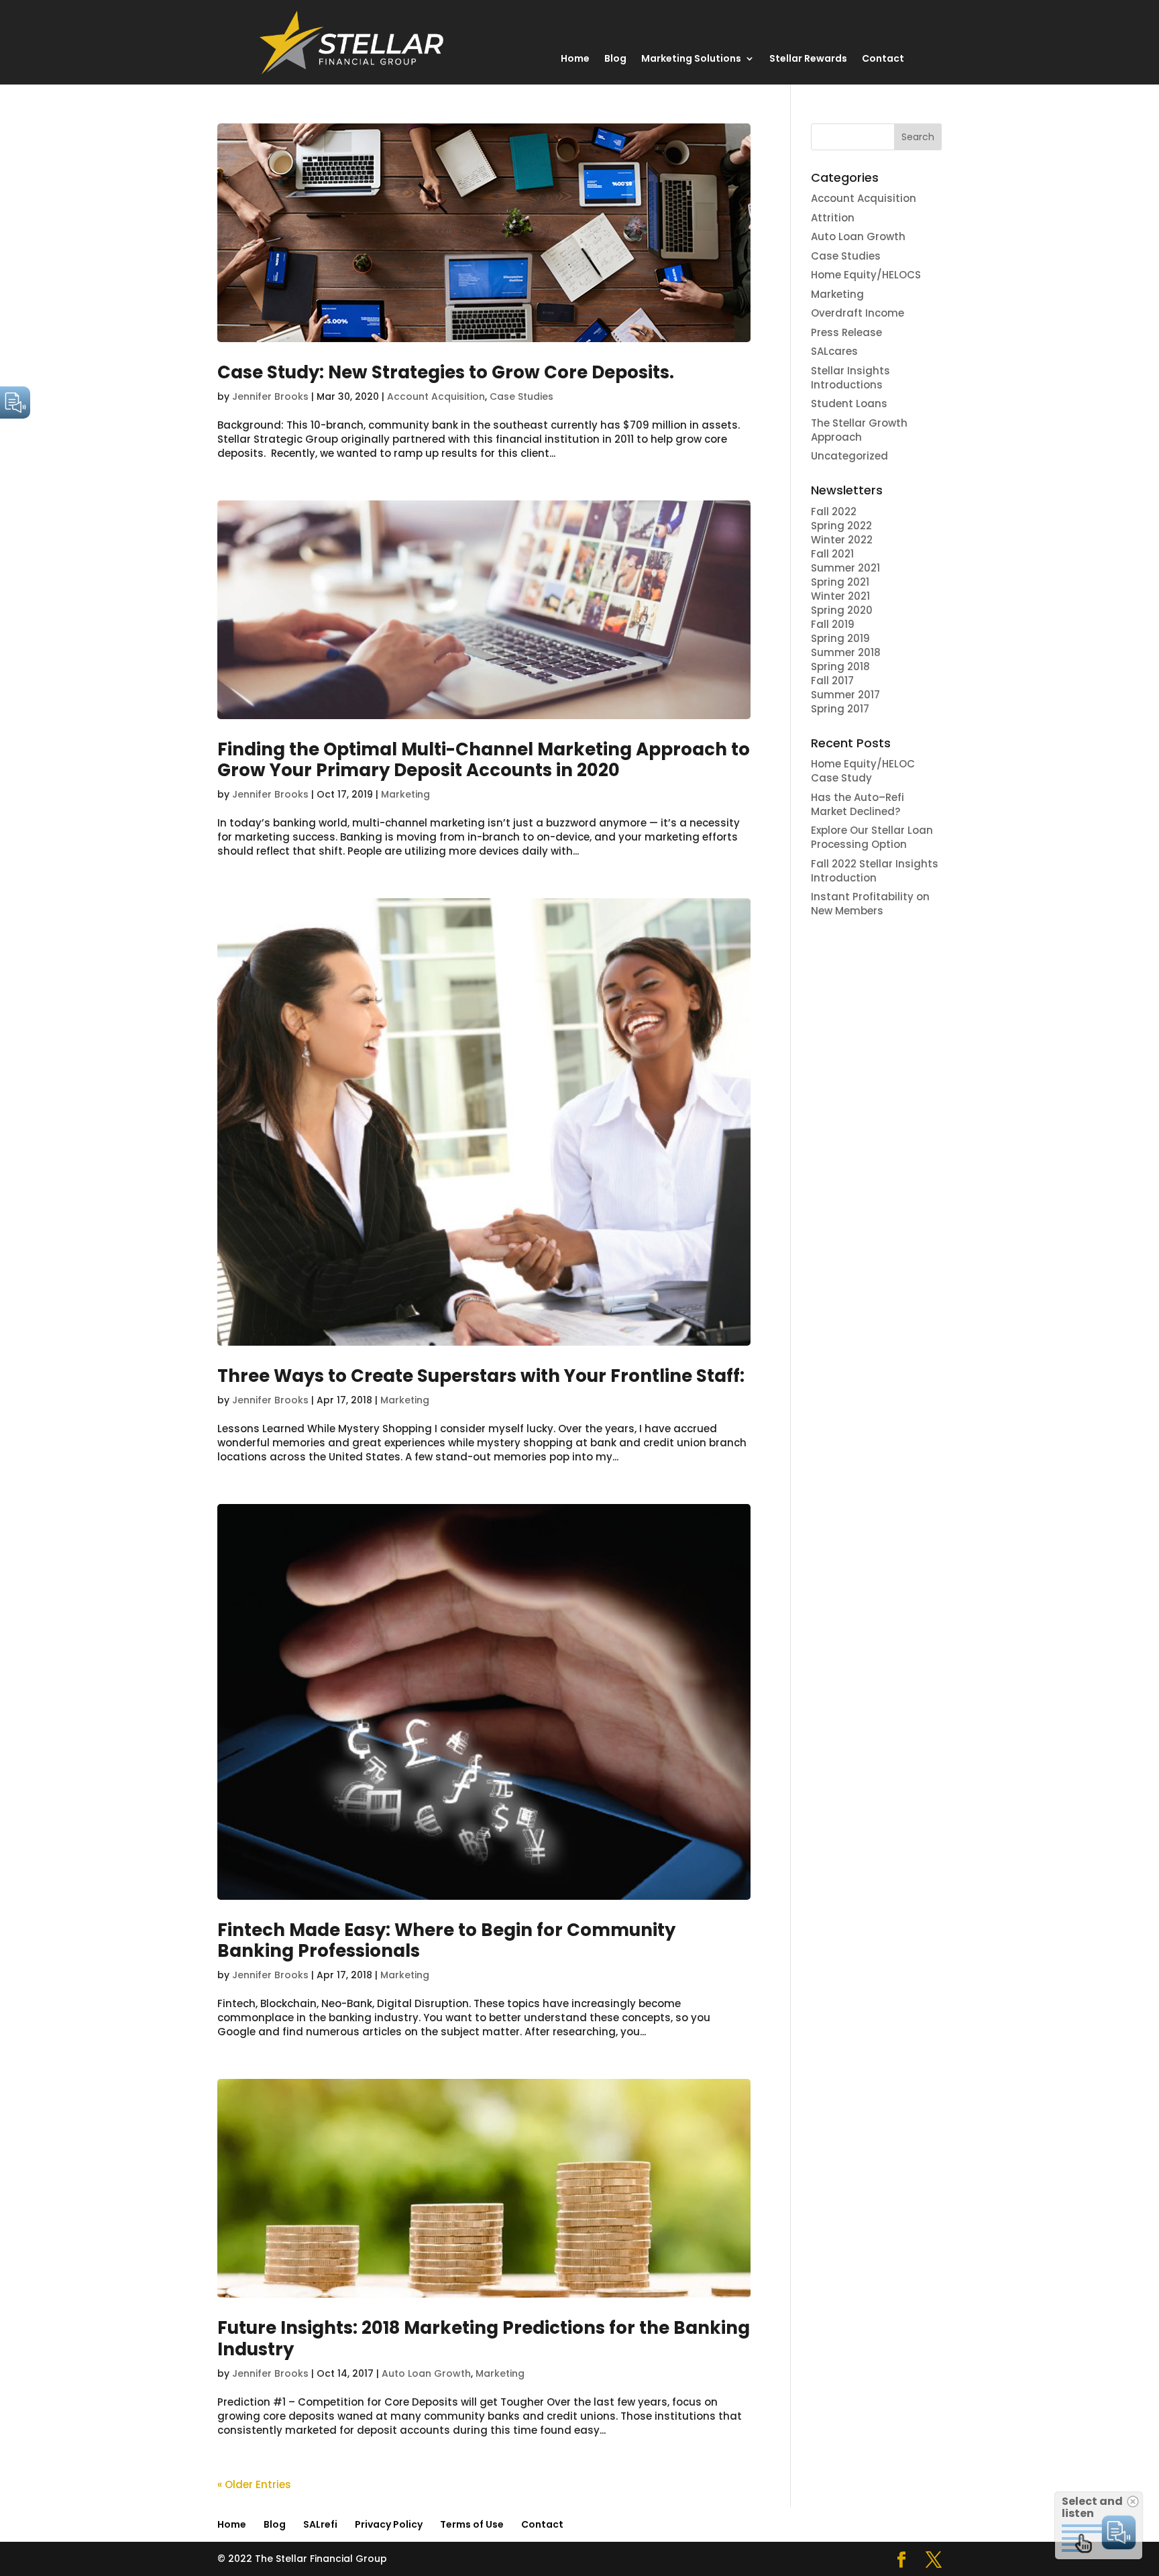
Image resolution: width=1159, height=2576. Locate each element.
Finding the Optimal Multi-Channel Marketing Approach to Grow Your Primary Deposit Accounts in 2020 (484, 760)
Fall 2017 (832, 681)
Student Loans (849, 404)
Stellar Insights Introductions (850, 378)
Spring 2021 (840, 582)
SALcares (834, 351)
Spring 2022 (841, 526)
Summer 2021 (845, 568)
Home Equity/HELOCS (866, 275)
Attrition (833, 218)
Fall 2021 (832, 554)
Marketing (405, 794)
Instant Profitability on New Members (870, 904)
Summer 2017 (845, 695)
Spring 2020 (842, 610)
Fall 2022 (834, 512)
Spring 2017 (840, 709)
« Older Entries (254, 2484)
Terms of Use (472, 2524)
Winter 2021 (840, 596)
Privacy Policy (389, 2524)
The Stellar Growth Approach (859, 430)
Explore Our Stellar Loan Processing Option (872, 837)
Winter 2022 (842, 540)
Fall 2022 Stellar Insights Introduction (875, 871)
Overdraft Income (858, 313)
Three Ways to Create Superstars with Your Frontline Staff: (481, 1376)
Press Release (846, 332)
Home (575, 59)
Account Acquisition (436, 396)
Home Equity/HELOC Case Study (863, 771)
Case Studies (521, 396)
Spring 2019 (840, 638)
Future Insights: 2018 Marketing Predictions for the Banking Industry (484, 2338)
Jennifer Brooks (270, 396)
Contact (883, 59)
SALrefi (320, 2524)
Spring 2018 (842, 666)
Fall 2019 (833, 624)
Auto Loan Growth (426, 2373)
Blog (615, 59)
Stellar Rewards (808, 59)
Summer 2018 (846, 652)
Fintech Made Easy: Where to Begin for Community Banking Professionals (446, 1940)
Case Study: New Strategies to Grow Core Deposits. (446, 372)
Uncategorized (849, 456)
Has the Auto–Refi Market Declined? (858, 804)
